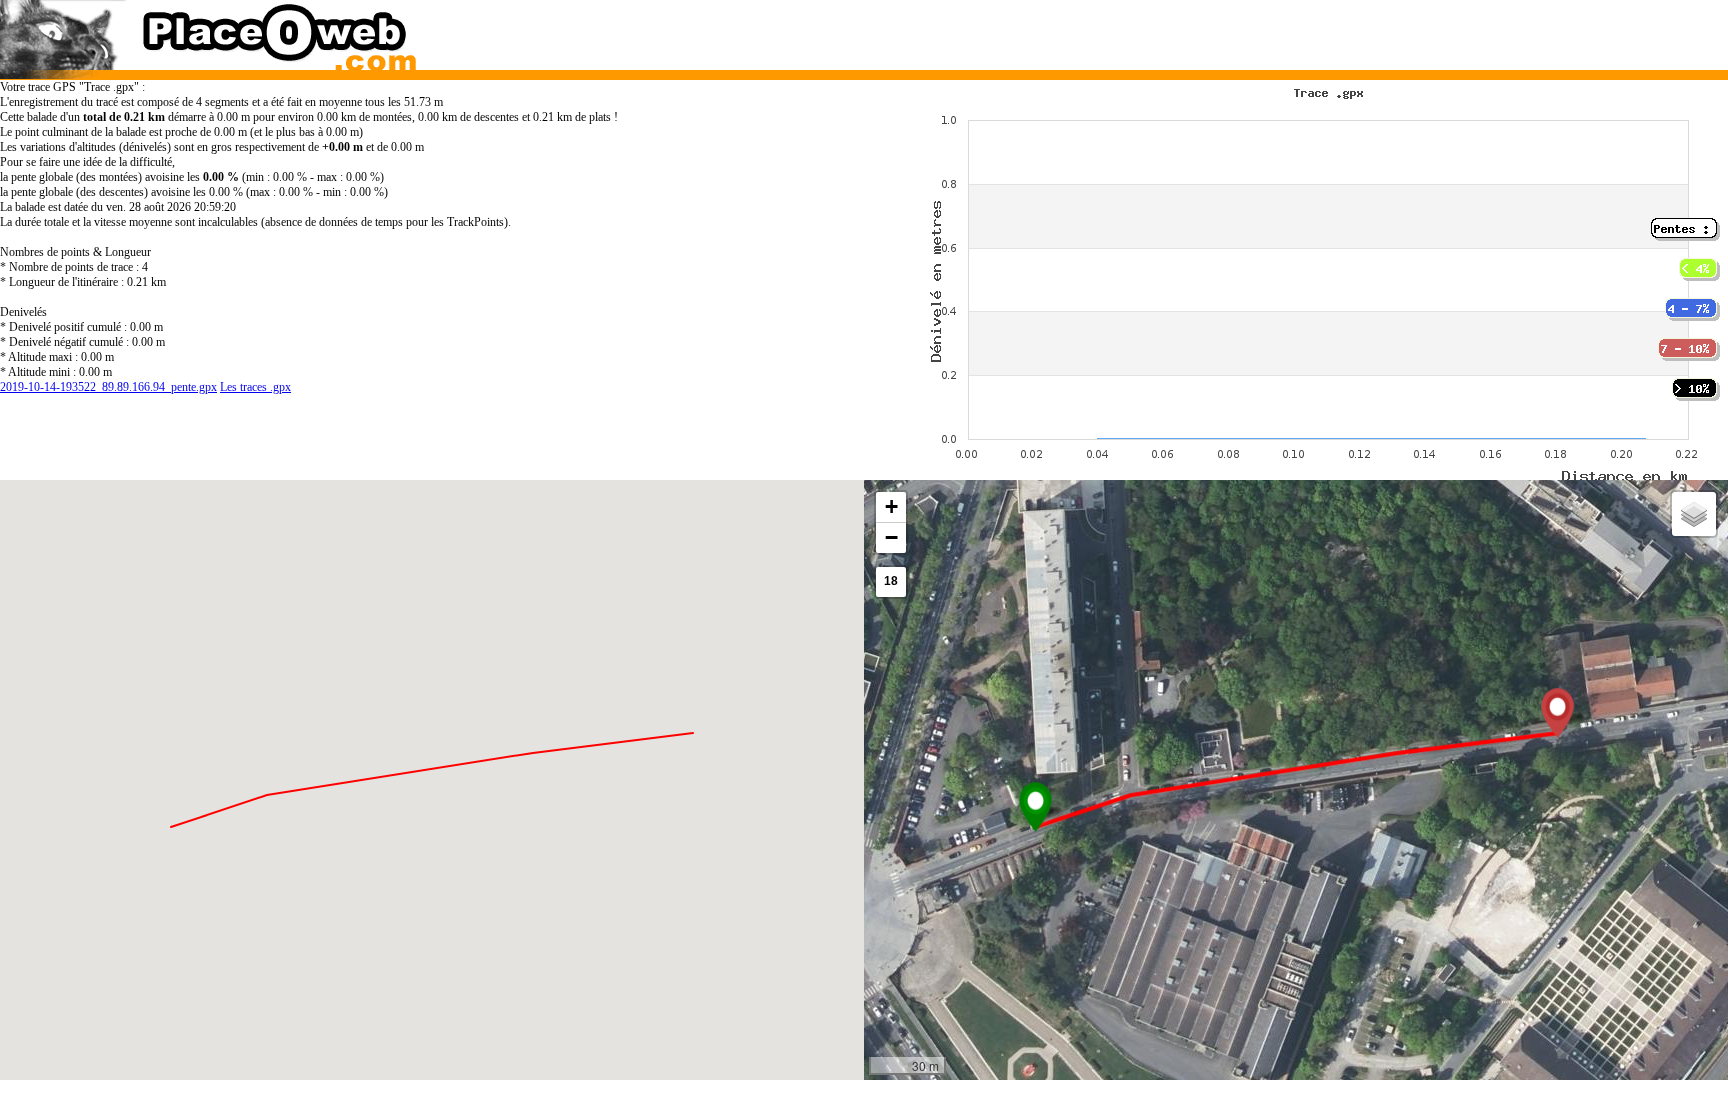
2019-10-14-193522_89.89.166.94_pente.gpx (108, 387)
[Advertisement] (1273, 30)
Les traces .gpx (255, 387)
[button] (1035, 807)
